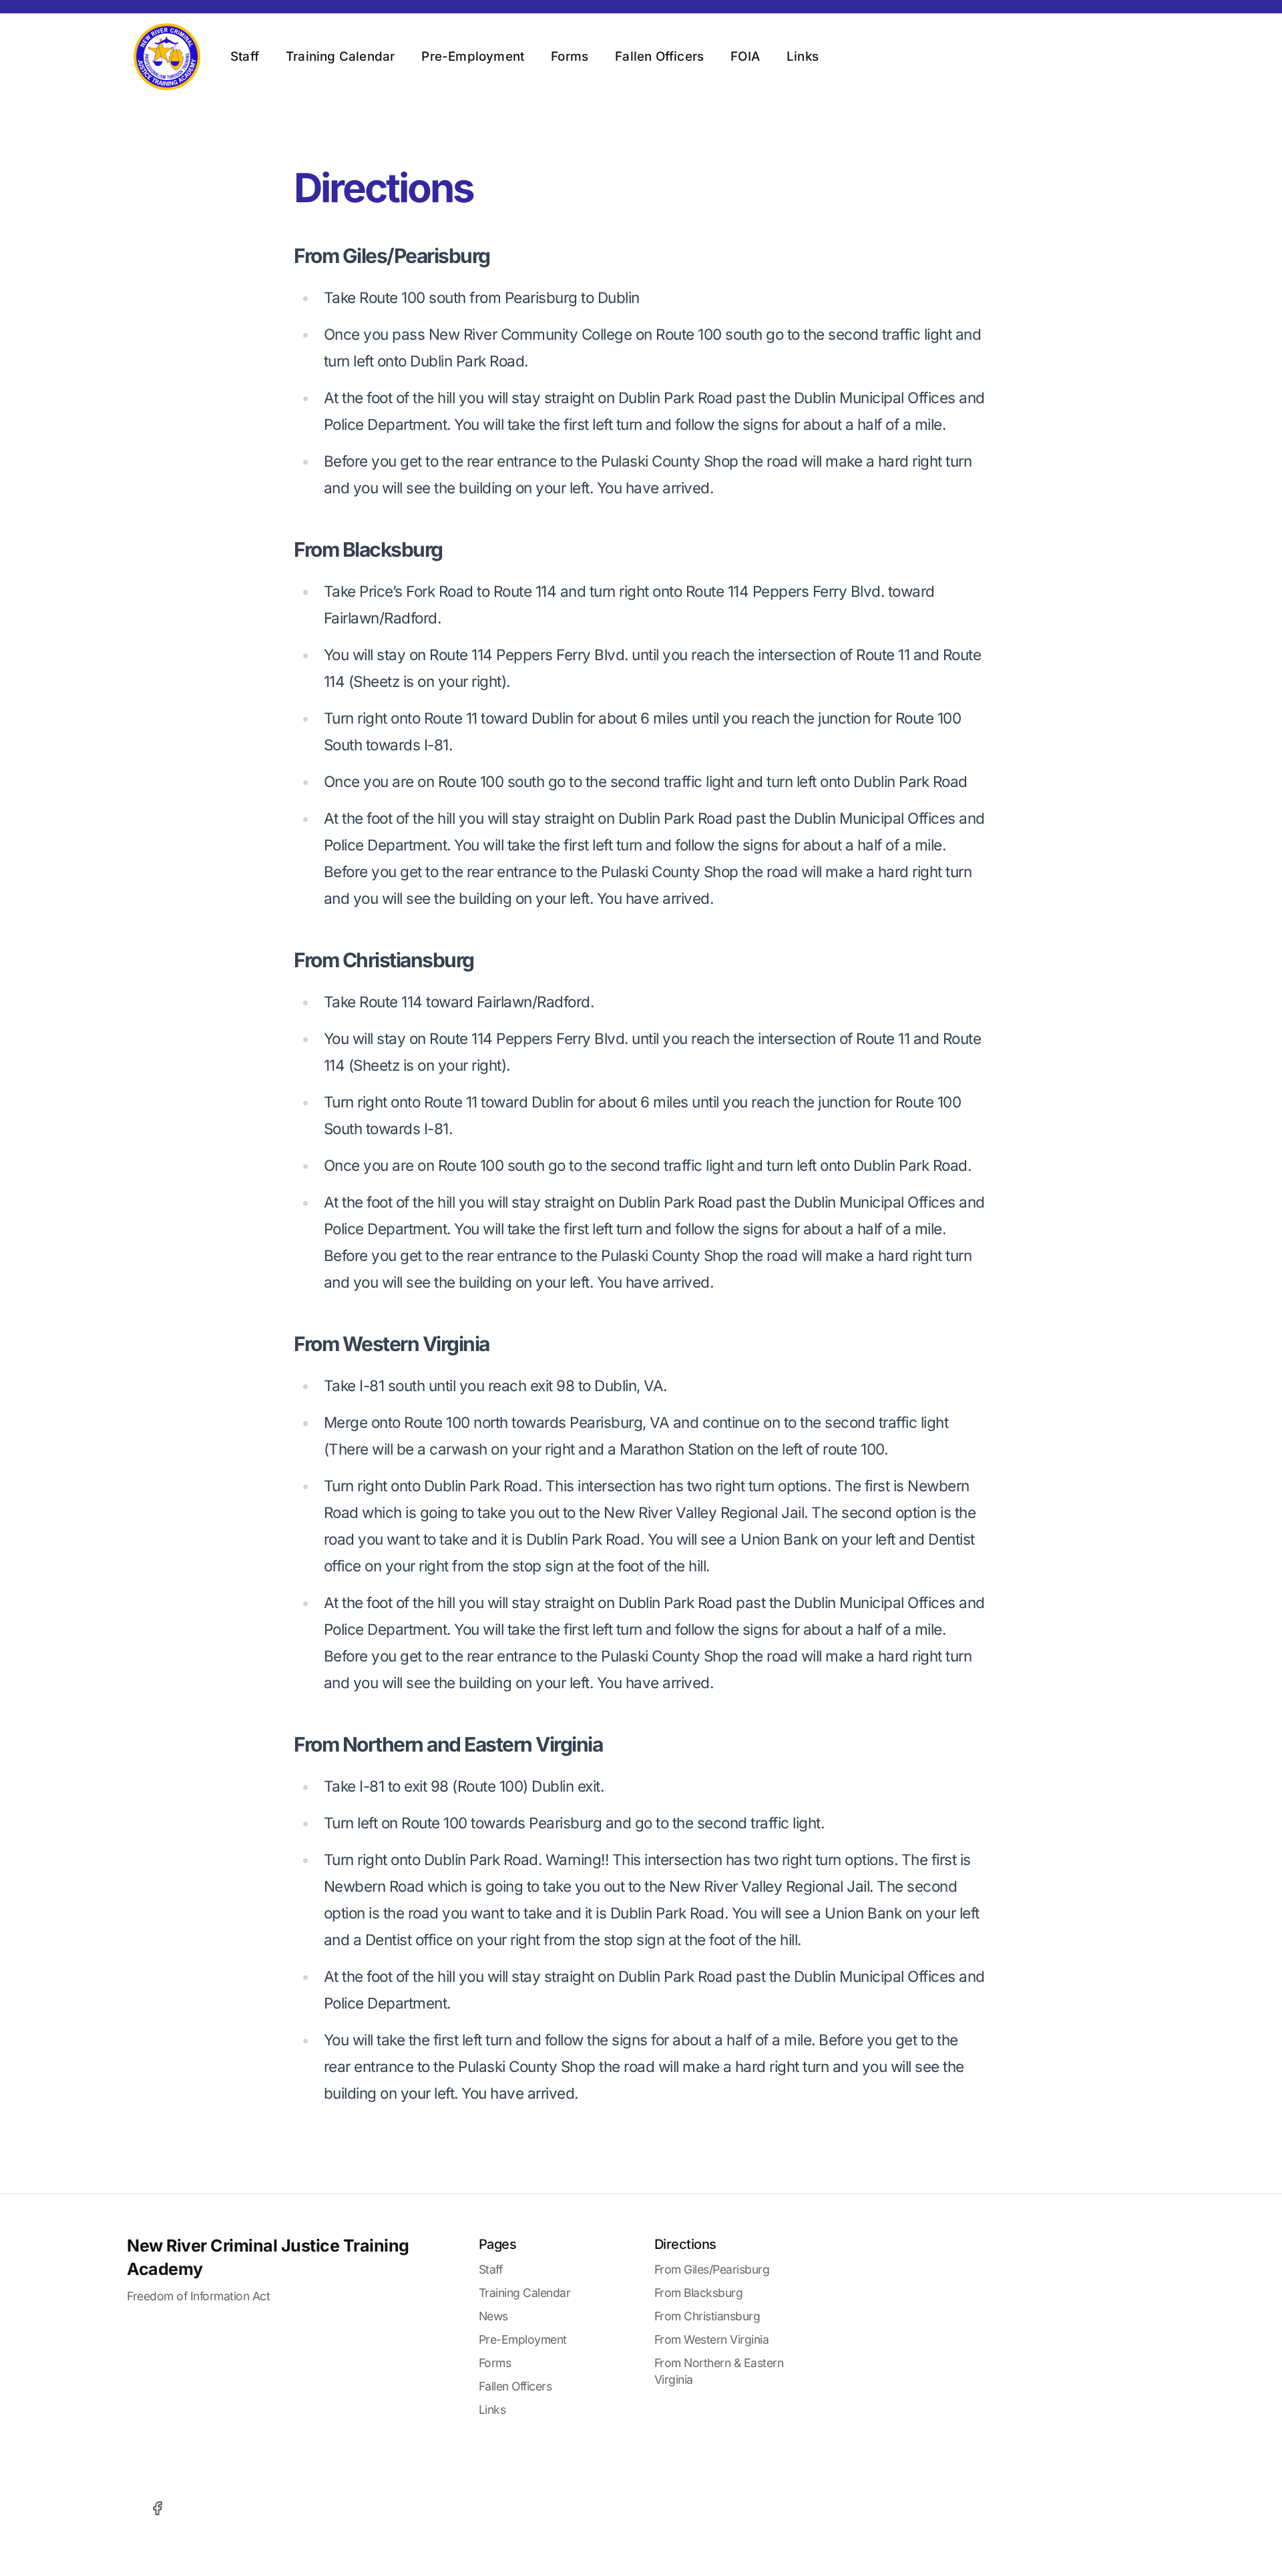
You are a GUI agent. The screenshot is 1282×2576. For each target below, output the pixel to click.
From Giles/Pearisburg (712, 2269)
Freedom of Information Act (198, 2296)
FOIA (745, 56)
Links (803, 56)
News (493, 2316)
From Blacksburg (699, 2293)
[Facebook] (157, 2508)
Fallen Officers (659, 56)
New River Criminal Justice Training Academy (268, 2257)
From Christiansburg (707, 2316)
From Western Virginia (712, 2339)
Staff (245, 56)
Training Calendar (340, 56)
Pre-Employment (473, 56)
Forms (570, 56)
